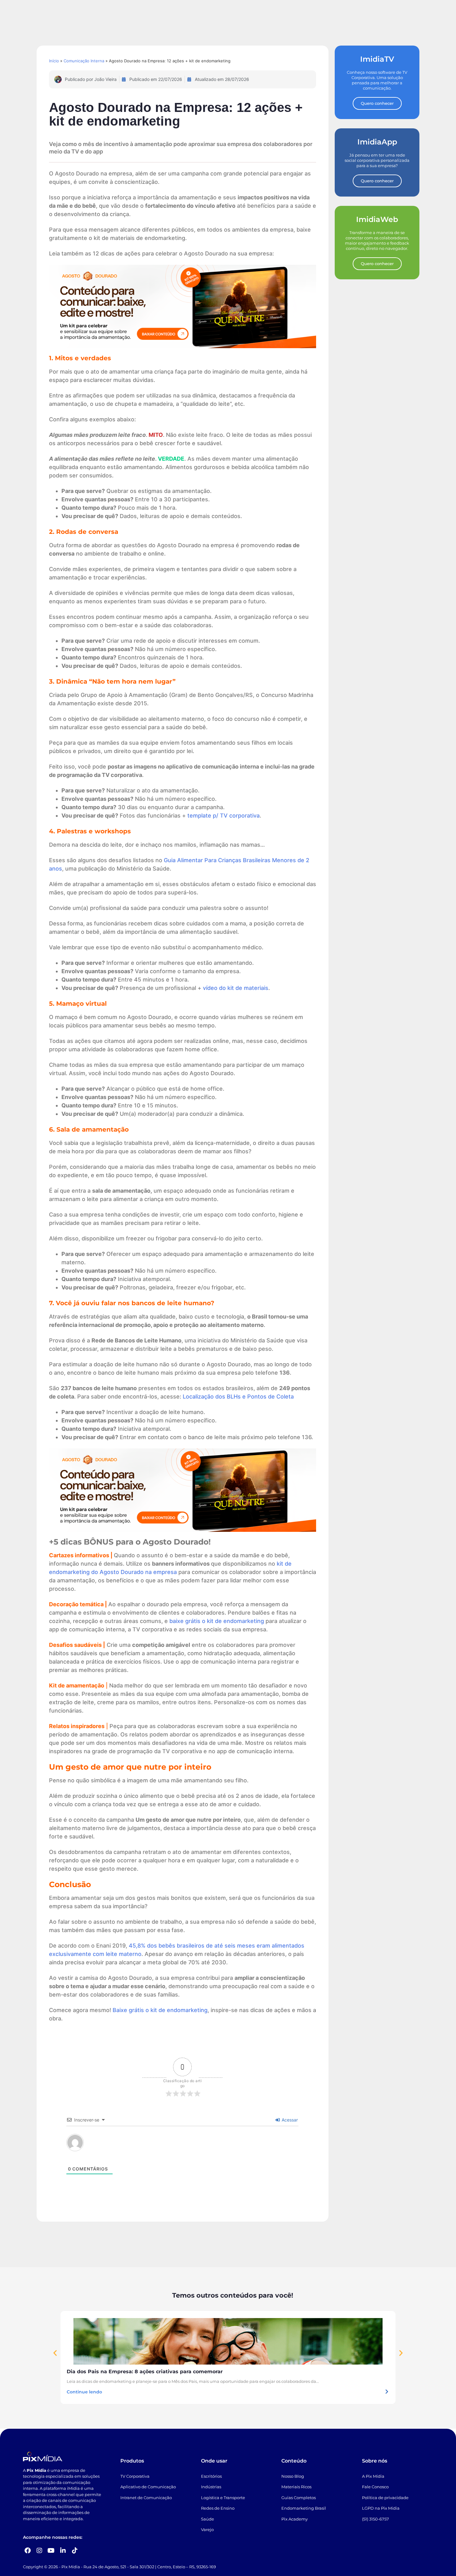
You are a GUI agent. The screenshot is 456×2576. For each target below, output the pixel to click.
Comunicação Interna (84, 61)
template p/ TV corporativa (224, 816)
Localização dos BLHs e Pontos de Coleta (238, 1397)
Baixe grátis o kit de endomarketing (160, 2010)
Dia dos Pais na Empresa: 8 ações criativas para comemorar (145, 2372)
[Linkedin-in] (63, 2551)
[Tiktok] (75, 2551)
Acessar (289, 2120)
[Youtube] (51, 2551)
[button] (55, 2353)
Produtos (132, 2461)
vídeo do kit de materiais (236, 988)
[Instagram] (39, 2551)
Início (54, 61)
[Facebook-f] (28, 2551)
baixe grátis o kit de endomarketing (217, 1621)
